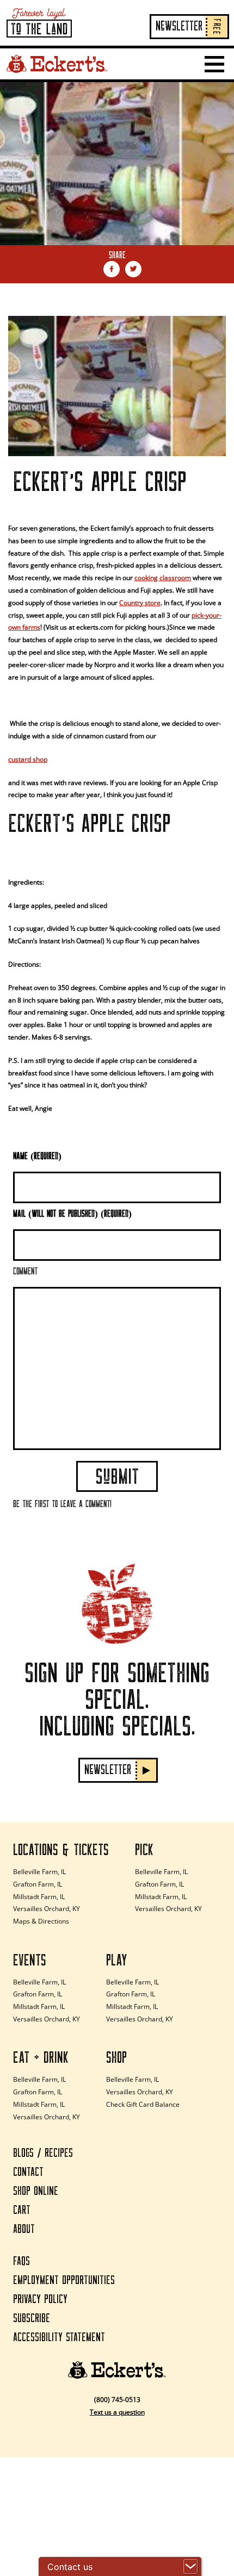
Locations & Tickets (61, 1850)
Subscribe (32, 2319)
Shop (116, 2058)
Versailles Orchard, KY (47, 1909)
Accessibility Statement (59, 2338)
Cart (22, 2210)
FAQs (21, 2261)
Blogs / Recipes (43, 2153)
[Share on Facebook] (112, 269)
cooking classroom (163, 578)
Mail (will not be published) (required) (72, 1214)
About (24, 2229)
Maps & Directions (41, 1921)
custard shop (28, 759)
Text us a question (117, 2412)
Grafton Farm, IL (38, 1884)
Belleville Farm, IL (39, 1872)
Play (117, 1961)
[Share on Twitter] (133, 269)
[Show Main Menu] (214, 64)
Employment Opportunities (64, 2281)
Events (30, 1961)
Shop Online (36, 2191)
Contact (28, 2172)
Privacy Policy (40, 2300)
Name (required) (37, 1157)
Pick (144, 1850)
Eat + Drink (41, 2058)
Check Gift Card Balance (143, 2104)
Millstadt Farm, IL (39, 1897)
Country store (140, 603)
